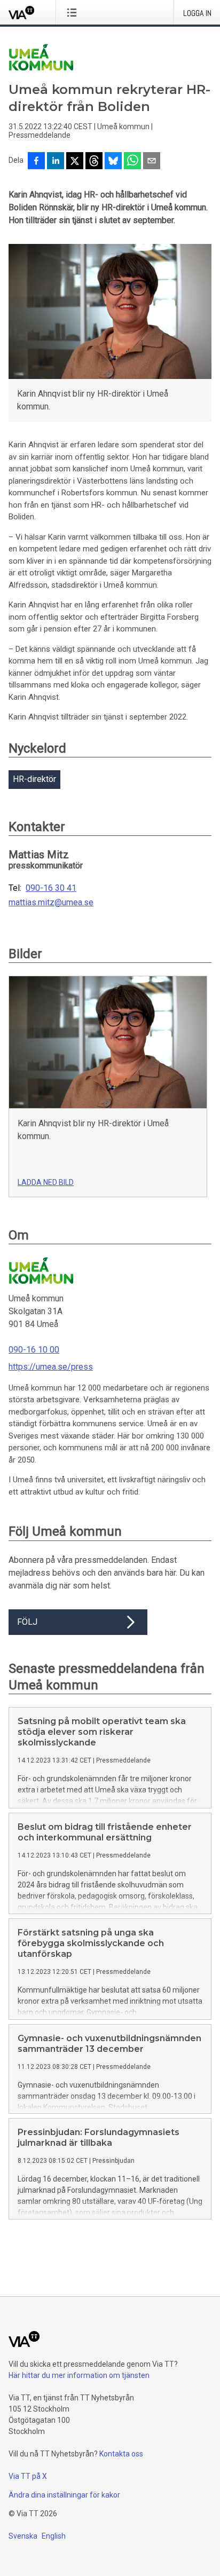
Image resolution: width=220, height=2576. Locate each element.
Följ (27, 1622)
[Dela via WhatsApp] (132, 162)
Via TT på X (28, 2476)
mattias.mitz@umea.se (51, 903)
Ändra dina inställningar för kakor (64, 2495)
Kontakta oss (121, 2454)
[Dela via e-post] (152, 162)
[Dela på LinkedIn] (56, 162)
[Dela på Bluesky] (113, 162)
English (54, 2536)
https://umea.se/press (51, 1367)
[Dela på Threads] (94, 162)
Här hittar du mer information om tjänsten (79, 2375)
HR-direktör (34, 779)
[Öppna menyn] (74, 12)
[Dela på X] (75, 162)
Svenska (23, 2536)
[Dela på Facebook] (36, 162)
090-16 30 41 (51, 888)
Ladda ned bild (46, 1182)
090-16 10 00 (34, 1350)
